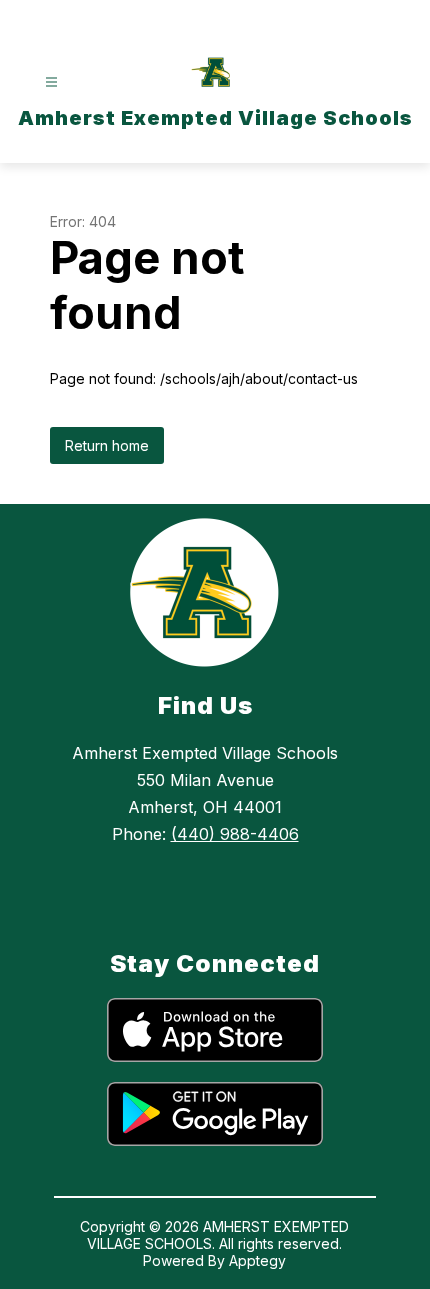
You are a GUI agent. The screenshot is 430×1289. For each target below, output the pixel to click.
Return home (107, 445)
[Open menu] (51, 82)
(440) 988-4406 (235, 834)
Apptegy (257, 1260)
